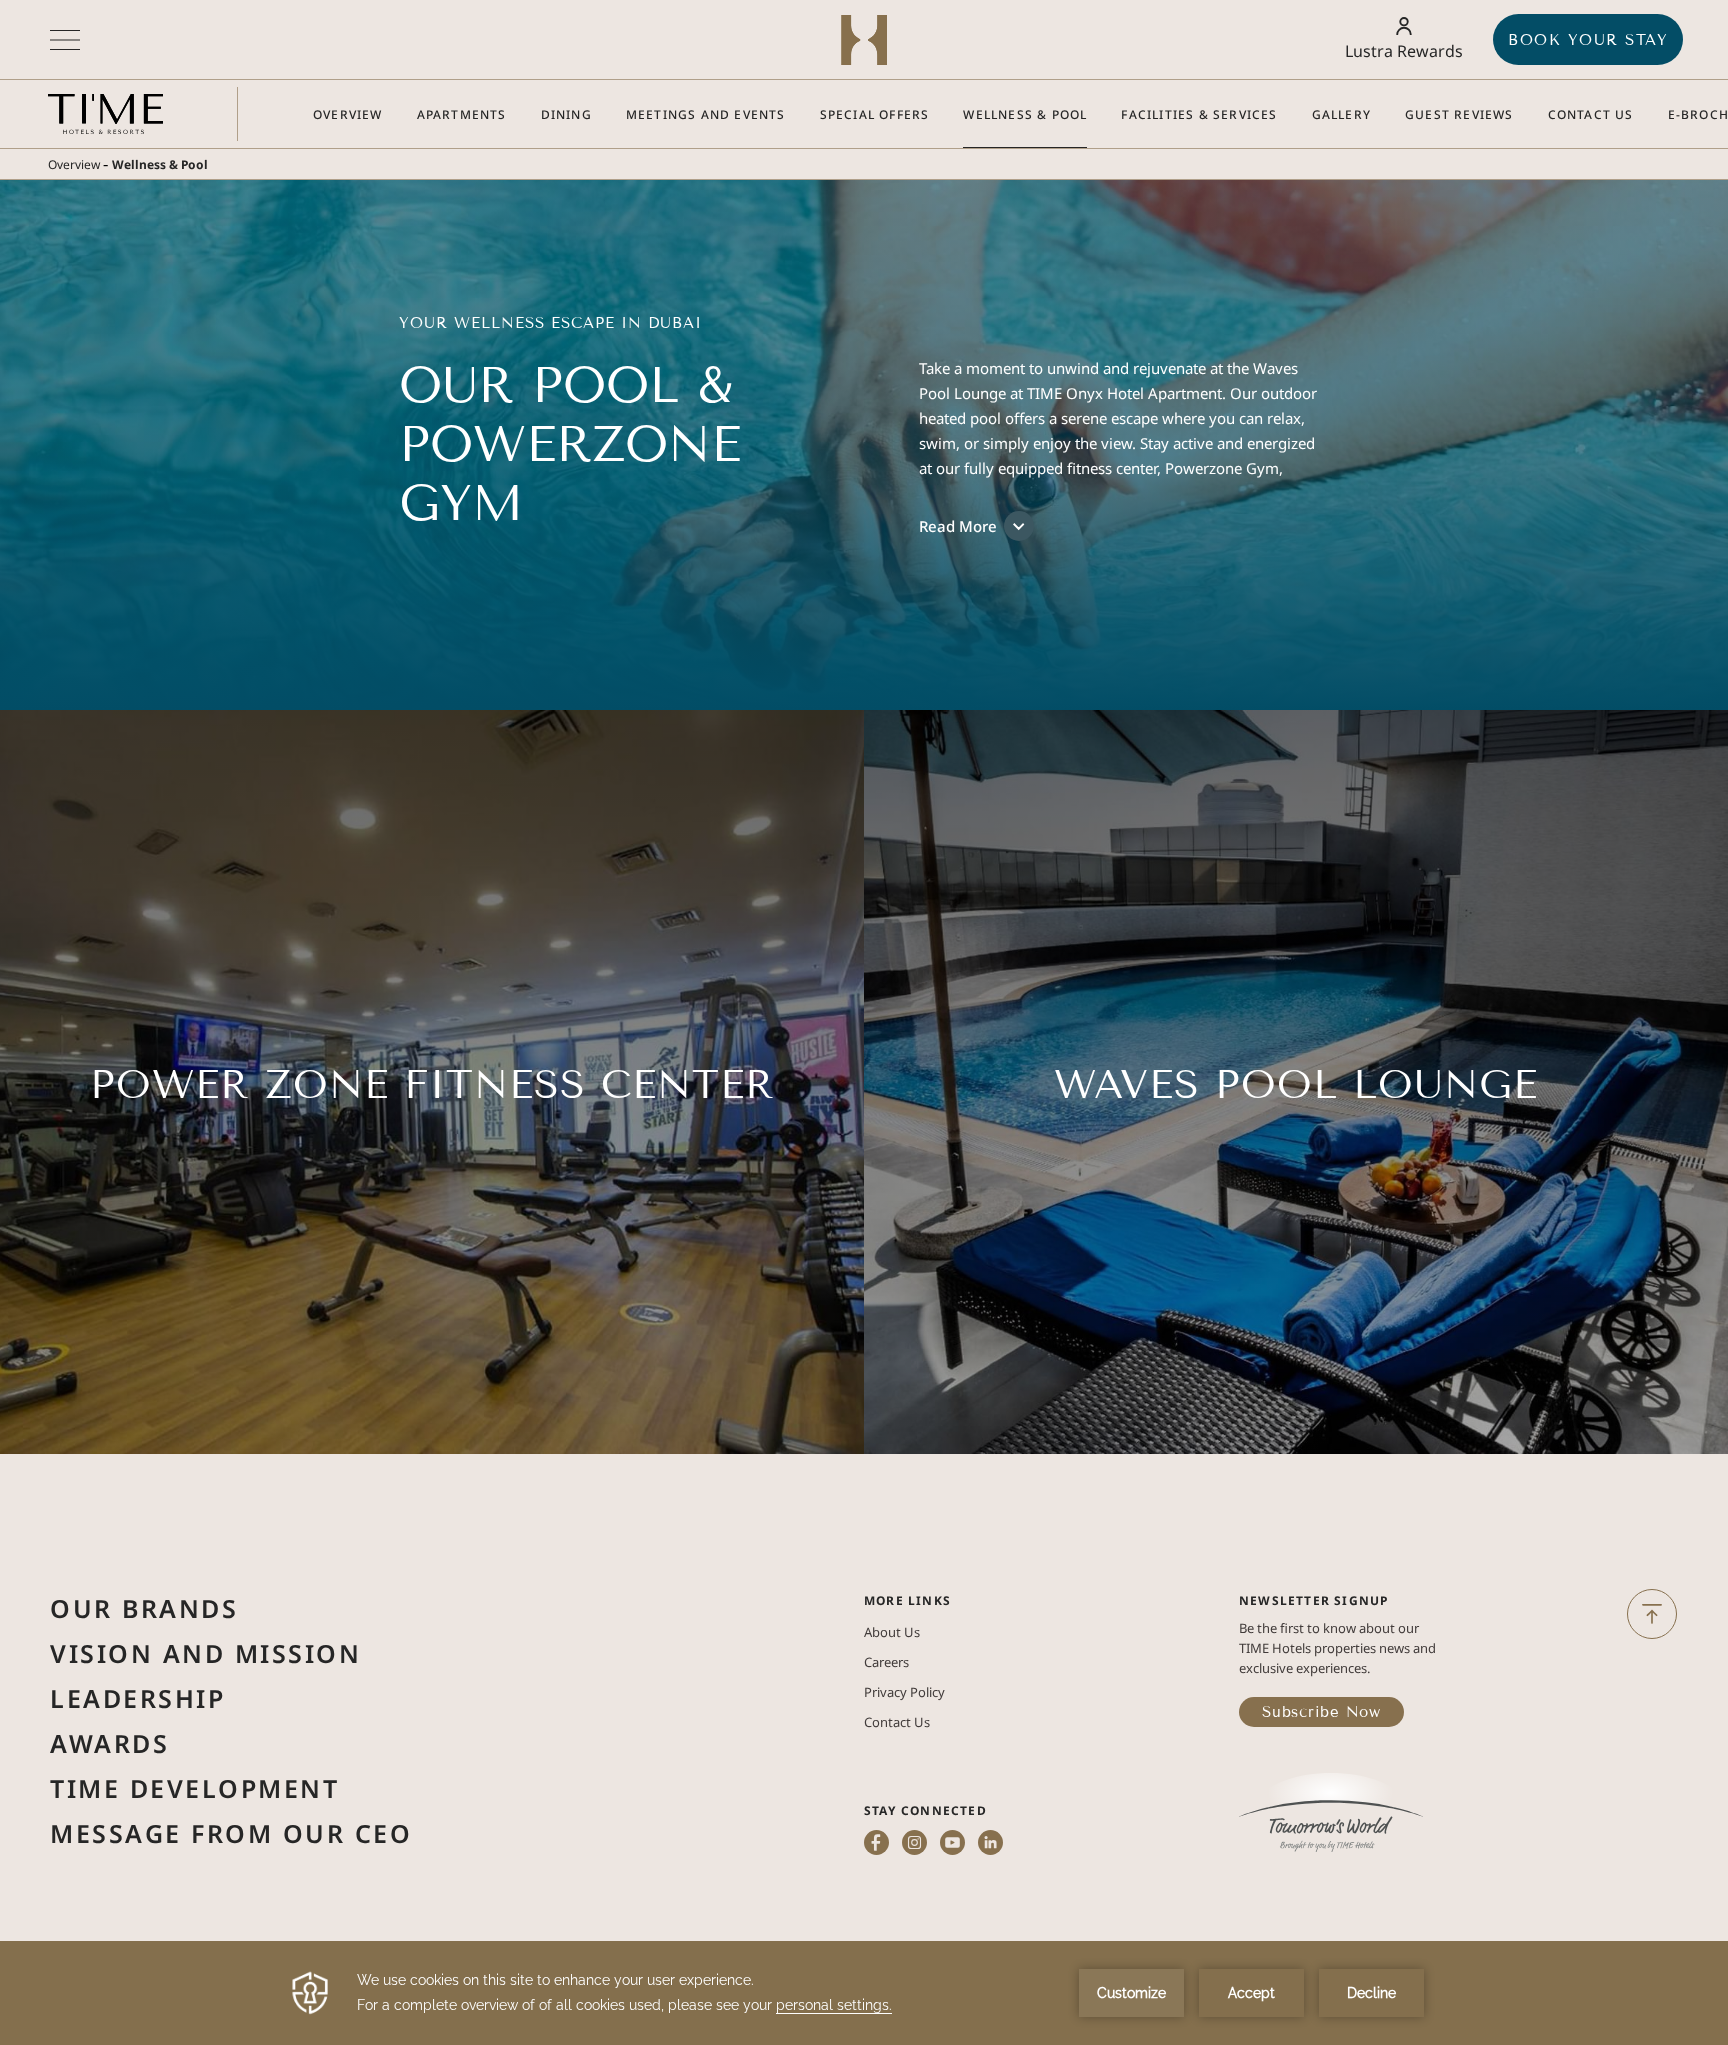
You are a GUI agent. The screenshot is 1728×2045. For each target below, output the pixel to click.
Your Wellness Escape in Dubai (550, 323)
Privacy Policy (904, 1692)
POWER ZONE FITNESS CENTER (432, 1084)
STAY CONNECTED (925, 1810)
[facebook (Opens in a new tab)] (876, 1844)
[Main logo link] (105, 114)
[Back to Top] (1652, 1614)
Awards (109, 1743)
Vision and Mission (205, 1653)
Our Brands (144, 1608)
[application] (864, 1993)
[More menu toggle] (65, 40)
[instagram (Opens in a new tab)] (914, 1844)
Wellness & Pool (160, 164)
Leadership (137, 1698)
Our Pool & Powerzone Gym (570, 444)
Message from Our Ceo (231, 1833)
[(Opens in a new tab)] (1331, 1814)
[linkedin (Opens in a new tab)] (990, 1844)
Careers (886, 1662)
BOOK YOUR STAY (1588, 40)
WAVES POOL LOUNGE (1296, 1084)
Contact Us (432, 1184)
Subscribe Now (1321, 1712)
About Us (892, 1632)
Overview (74, 164)
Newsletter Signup (1313, 1600)
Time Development (194, 1788)
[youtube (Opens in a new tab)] (952, 1844)
